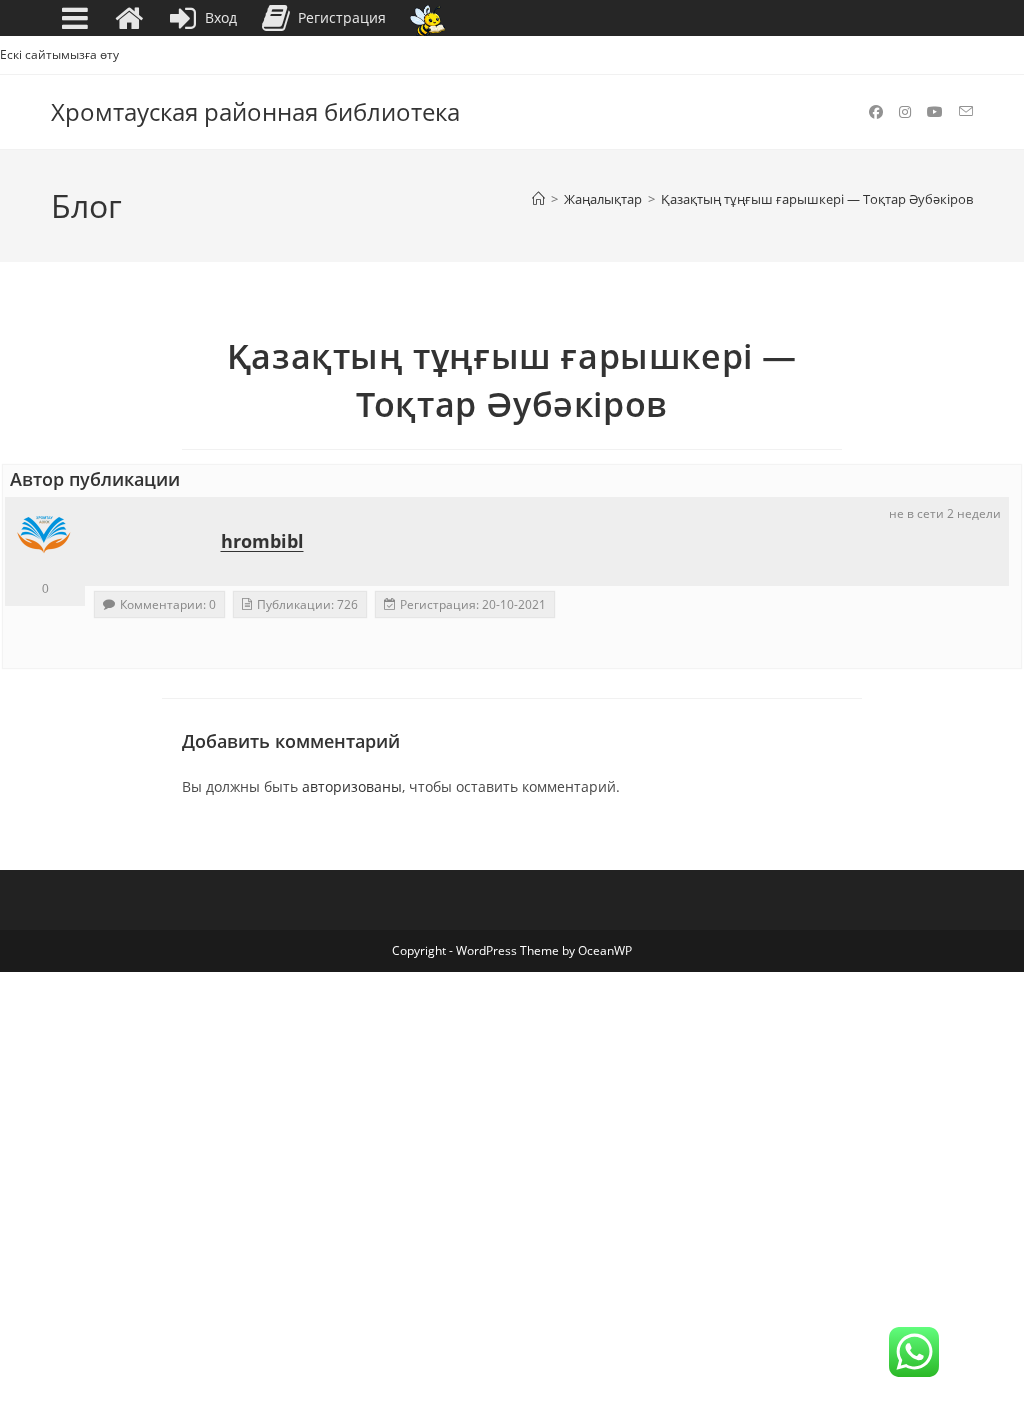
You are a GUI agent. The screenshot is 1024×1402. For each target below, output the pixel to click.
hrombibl (262, 541)
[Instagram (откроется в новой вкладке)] (905, 112)
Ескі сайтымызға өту (59, 54)
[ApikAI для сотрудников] (427, 18)
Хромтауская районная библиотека (255, 111)
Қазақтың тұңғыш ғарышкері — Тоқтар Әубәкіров (817, 199)
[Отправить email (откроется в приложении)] (966, 111)
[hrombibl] (45, 537)
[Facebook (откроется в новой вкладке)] (876, 112)
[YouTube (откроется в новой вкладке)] (935, 112)
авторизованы (352, 786)
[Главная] (538, 199)
